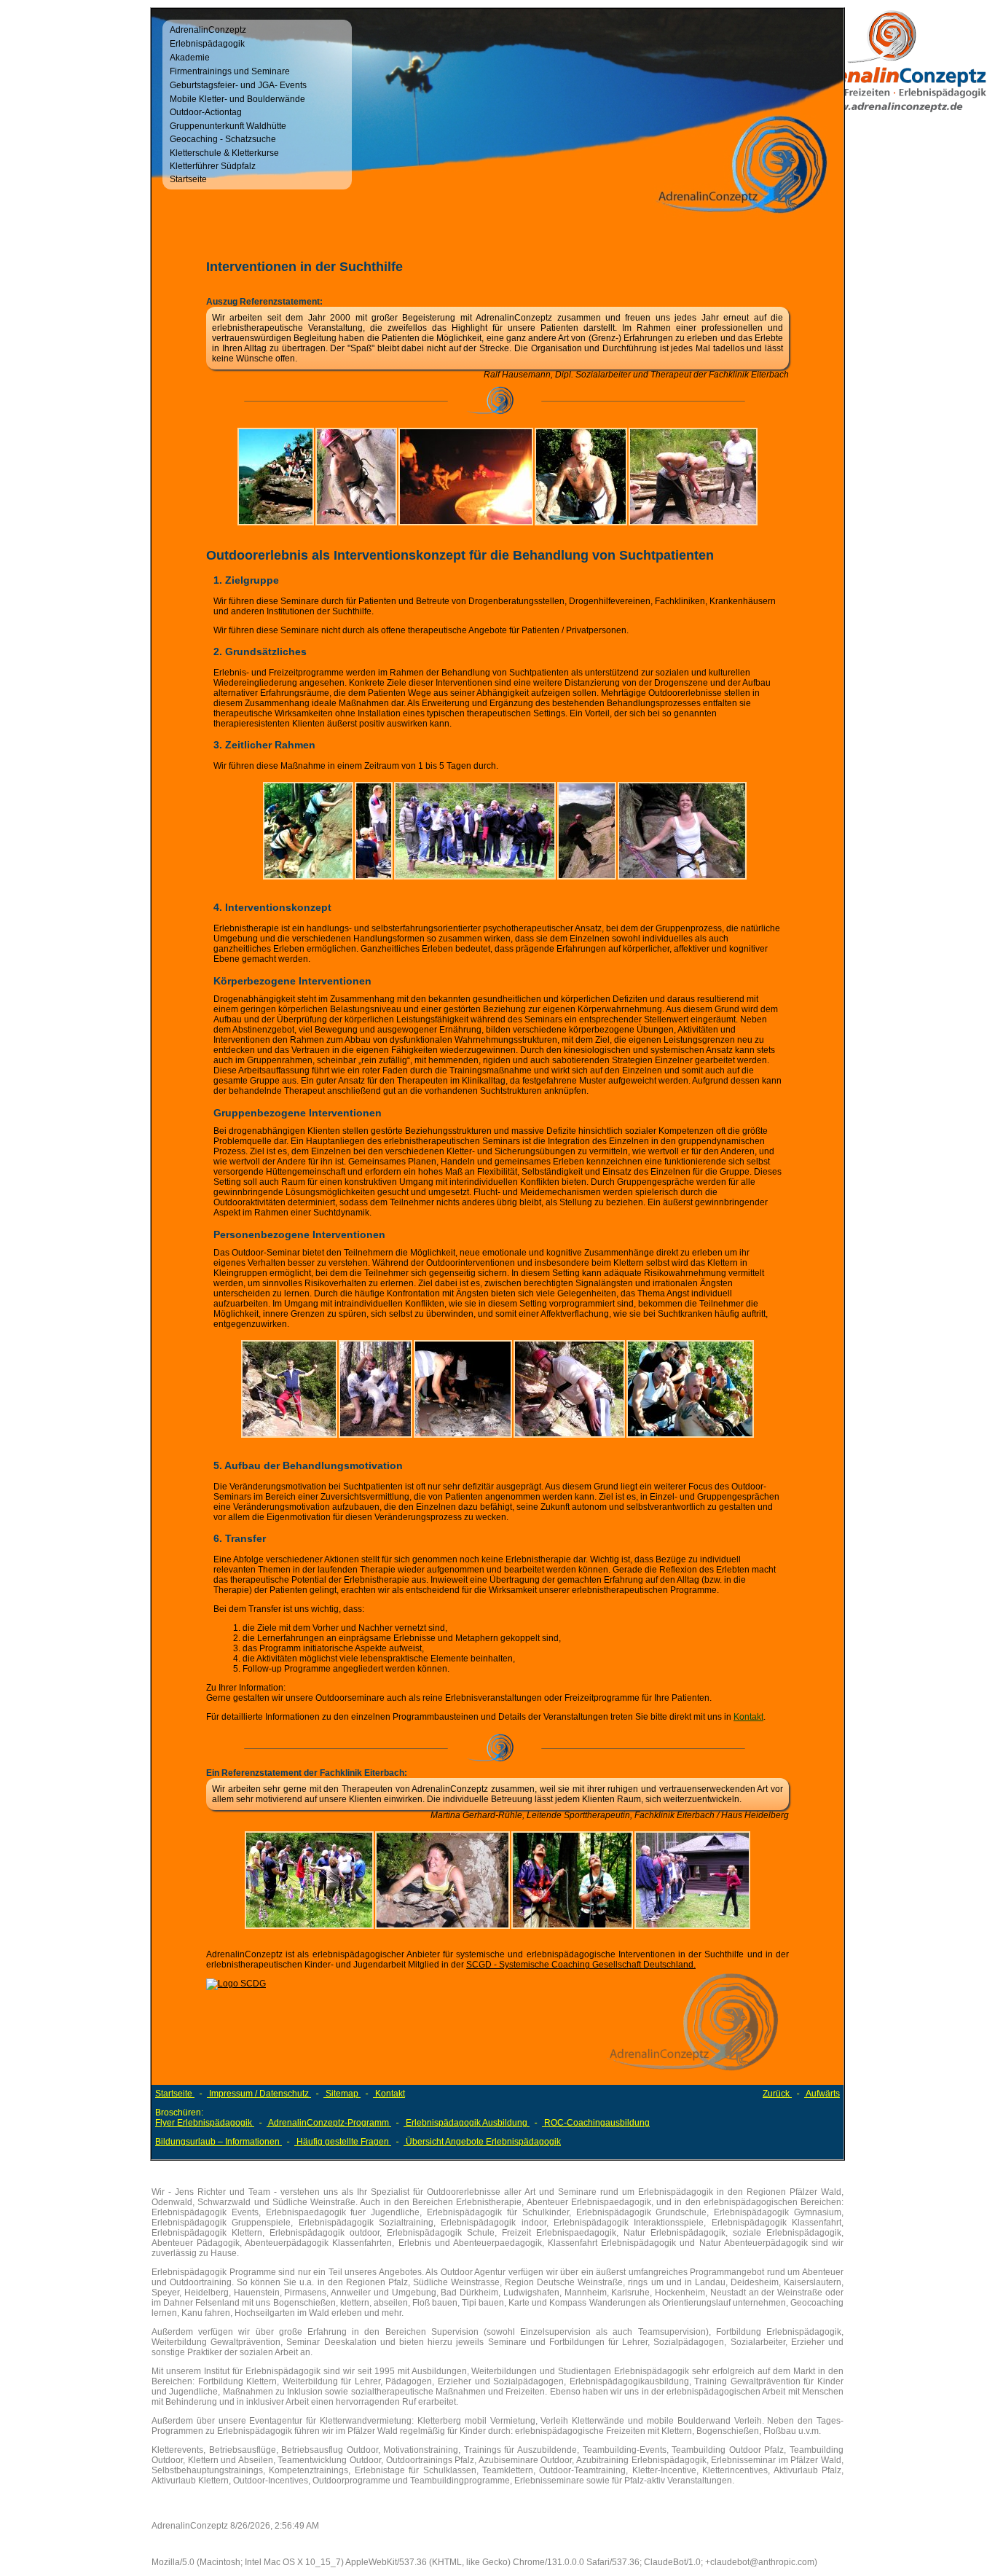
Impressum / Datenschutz (259, 2094)
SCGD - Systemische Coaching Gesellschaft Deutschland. (581, 1965)
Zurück (777, 2094)
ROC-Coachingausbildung (596, 2123)
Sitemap (342, 2094)
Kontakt (748, 1717)
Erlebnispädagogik (207, 44)
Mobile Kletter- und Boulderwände (237, 99)
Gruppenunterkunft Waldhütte (228, 126)
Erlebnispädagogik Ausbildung (467, 2123)
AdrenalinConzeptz (208, 30)
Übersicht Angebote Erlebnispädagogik (482, 2142)
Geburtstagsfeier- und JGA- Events (238, 85)
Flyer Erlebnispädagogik (205, 2123)
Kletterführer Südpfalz (213, 166)
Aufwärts (822, 2094)
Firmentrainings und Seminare (230, 71)
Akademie (190, 58)
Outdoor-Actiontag (206, 112)
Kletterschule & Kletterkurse (224, 153)
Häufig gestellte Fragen (343, 2142)
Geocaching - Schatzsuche (223, 139)
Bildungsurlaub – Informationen (219, 2142)
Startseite (188, 179)
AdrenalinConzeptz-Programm (329, 2123)
